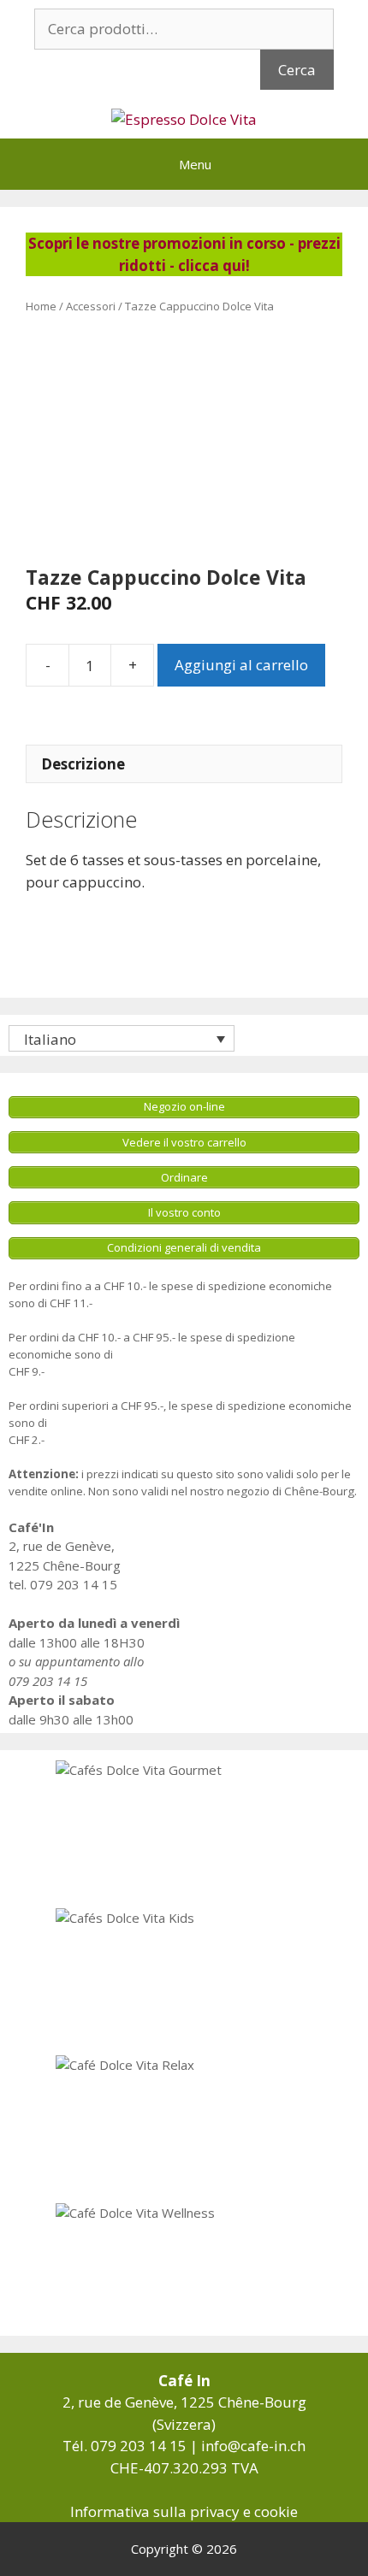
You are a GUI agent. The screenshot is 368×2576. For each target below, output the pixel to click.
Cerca (297, 70)
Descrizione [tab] (83, 764)
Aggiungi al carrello (241, 665)
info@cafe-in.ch (253, 2446)
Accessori (91, 306)
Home (41, 306)
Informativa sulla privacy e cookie (184, 2511)
